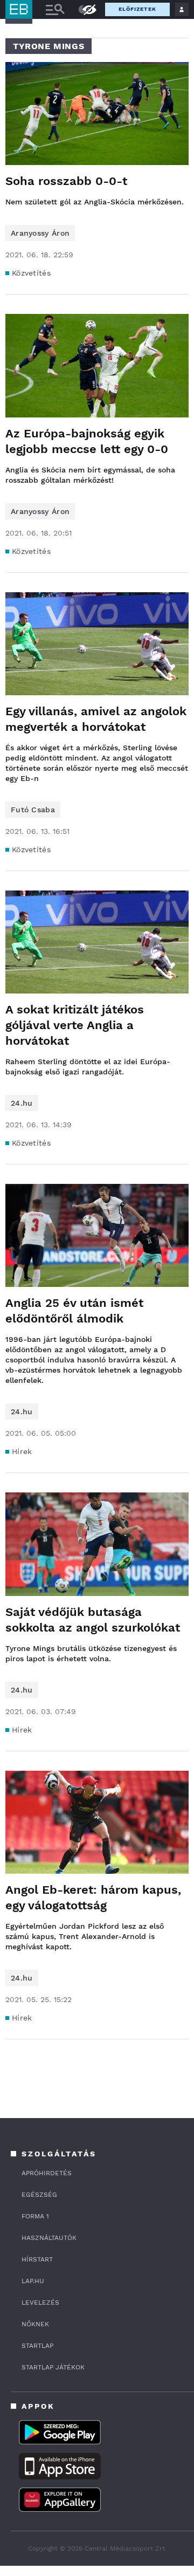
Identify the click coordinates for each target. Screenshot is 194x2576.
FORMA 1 (35, 2216)
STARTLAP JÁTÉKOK (53, 2367)
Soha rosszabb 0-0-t (66, 181)
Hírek (22, 1451)
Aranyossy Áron (40, 233)
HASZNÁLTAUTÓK (49, 2238)
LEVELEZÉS (40, 2303)
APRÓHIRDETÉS (47, 2173)
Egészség (39, 2195)
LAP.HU (33, 2281)
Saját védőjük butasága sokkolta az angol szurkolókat (93, 1620)
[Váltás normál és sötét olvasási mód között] (82, 10)
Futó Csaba (33, 810)
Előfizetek (137, 9)
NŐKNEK (35, 2324)
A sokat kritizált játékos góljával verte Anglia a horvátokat (75, 1025)
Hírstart (37, 2259)
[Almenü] (55, 9)
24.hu (22, 1103)
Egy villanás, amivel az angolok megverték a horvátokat (96, 719)
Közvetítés (31, 273)
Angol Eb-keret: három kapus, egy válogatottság (93, 1897)
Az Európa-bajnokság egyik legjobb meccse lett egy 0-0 (87, 441)
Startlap (37, 2346)
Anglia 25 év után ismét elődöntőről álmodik (74, 1311)
